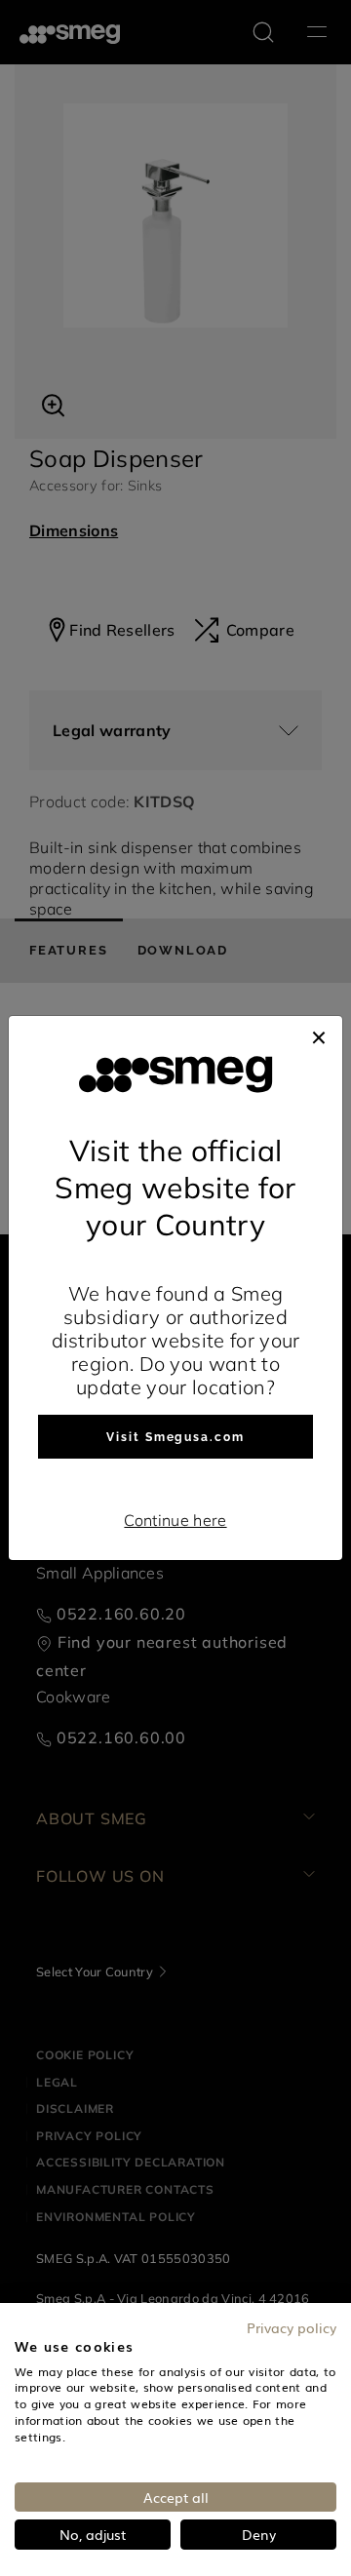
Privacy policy (292, 2327)
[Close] (319, 1035)
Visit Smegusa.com (175, 1437)
